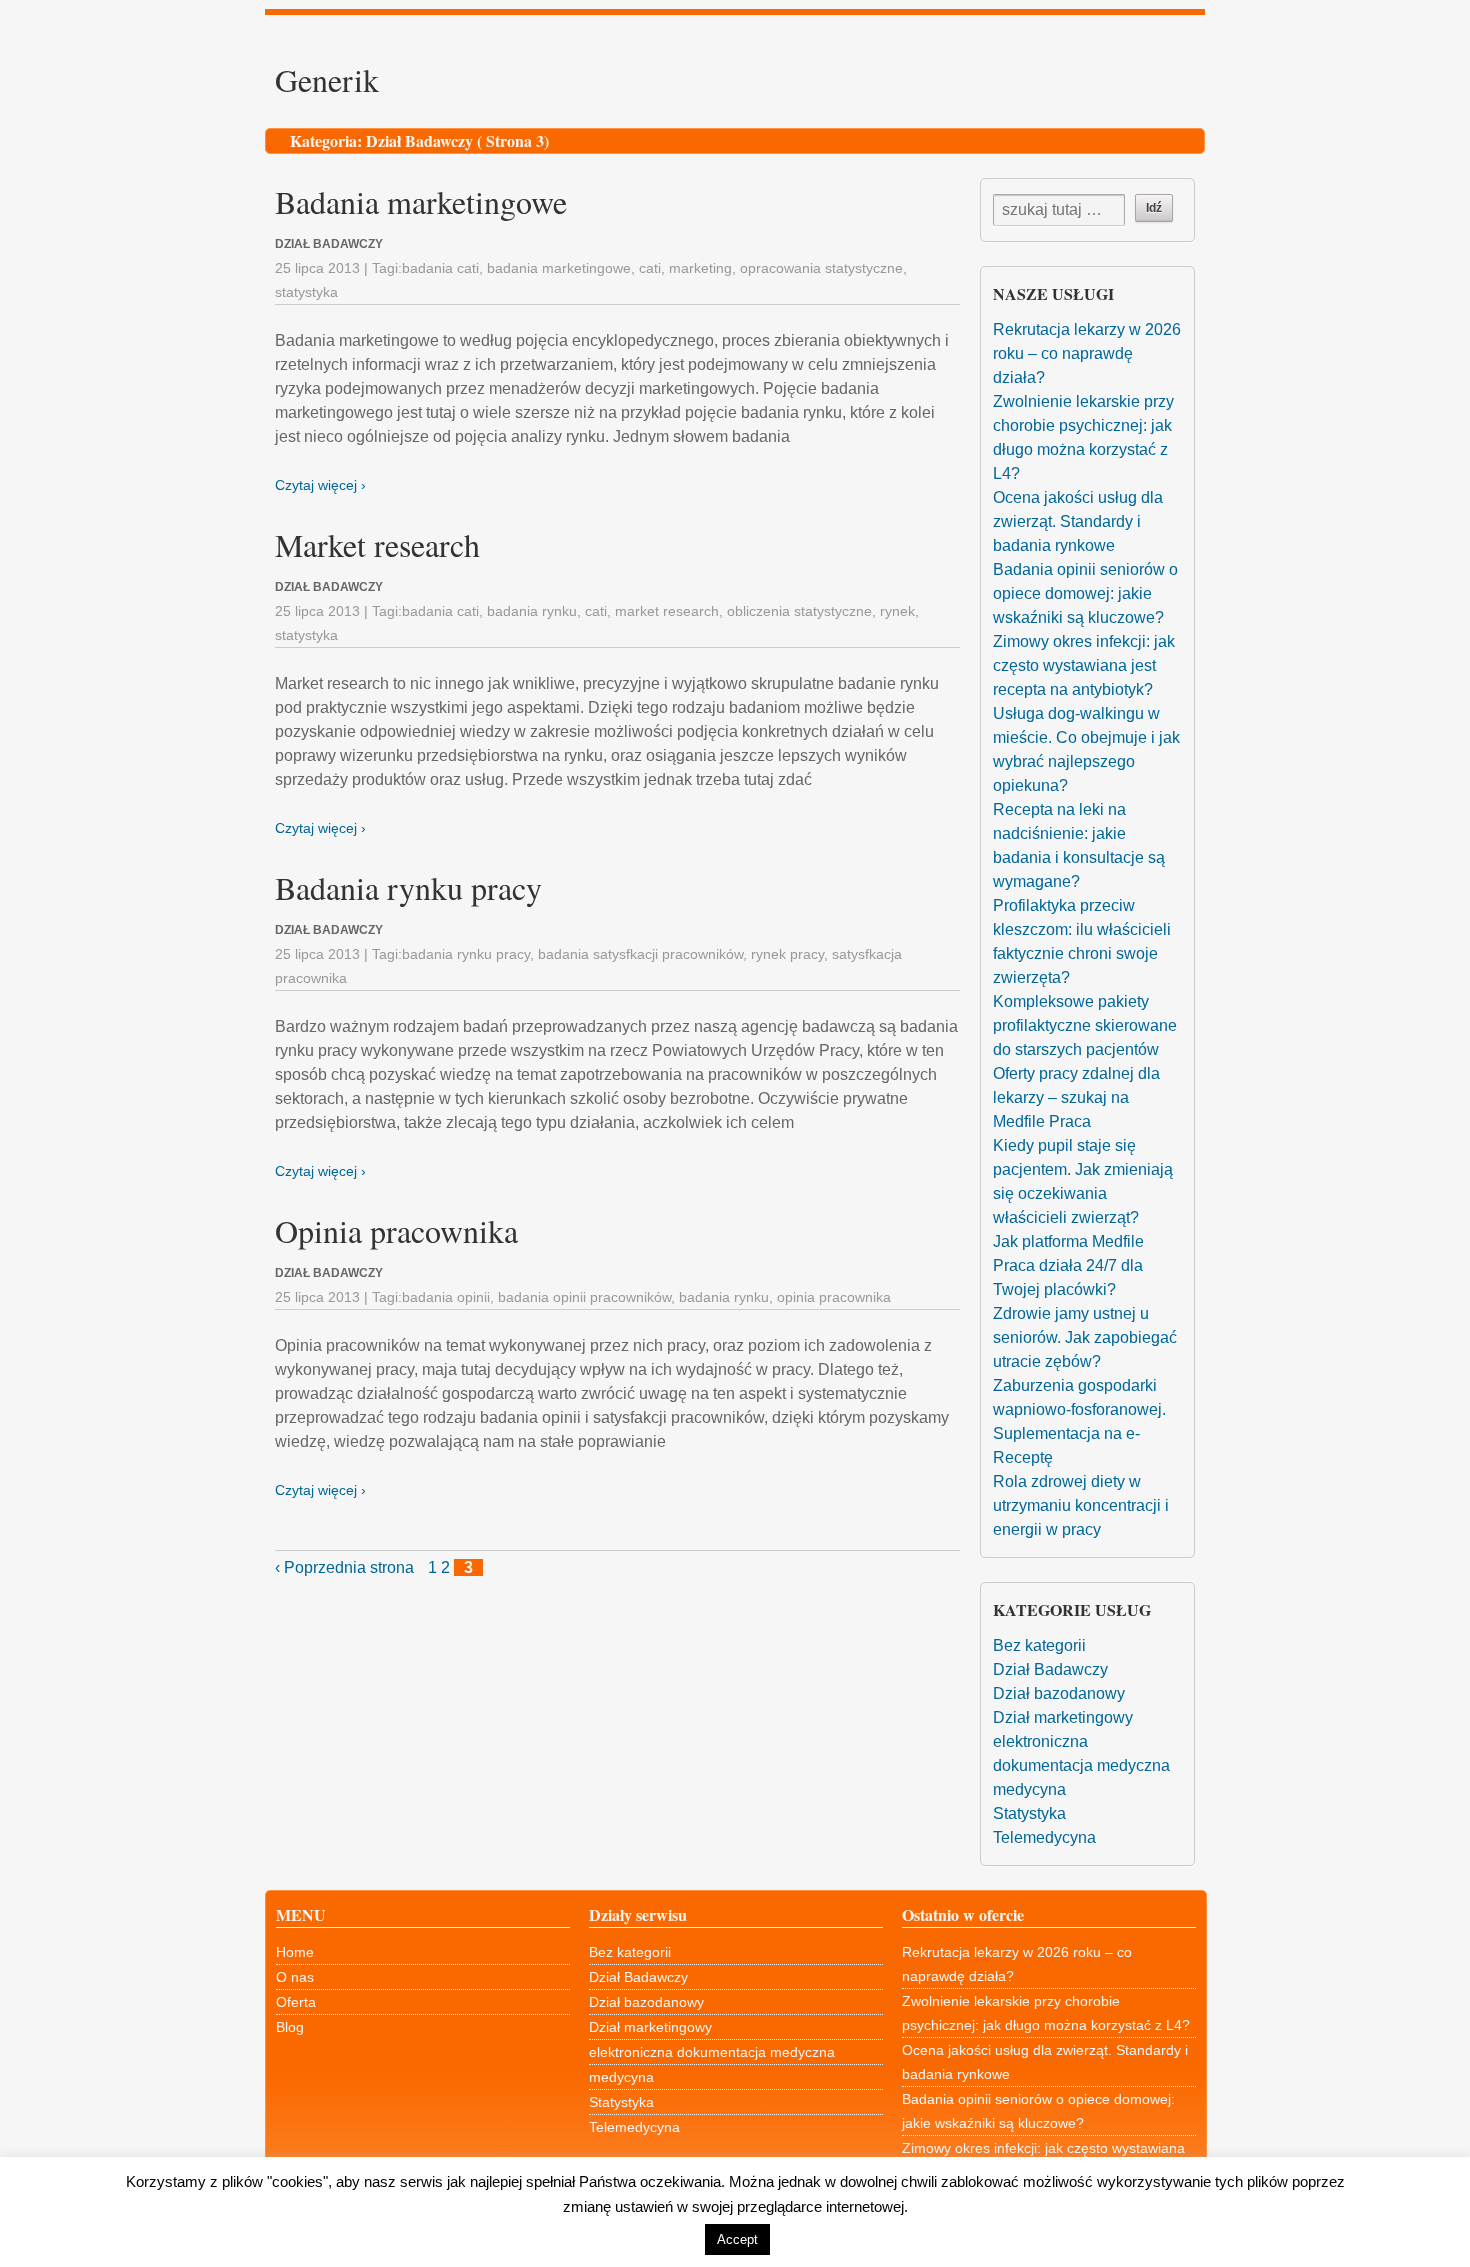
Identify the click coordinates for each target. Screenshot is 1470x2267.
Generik (327, 79)
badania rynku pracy (466, 954)
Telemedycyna (1044, 1837)
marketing (700, 268)
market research (667, 611)
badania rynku (532, 611)
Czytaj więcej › (320, 485)
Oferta (296, 2002)
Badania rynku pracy (408, 887)
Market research (377, 544)
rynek (897, 611)
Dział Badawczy (1050, 1669)
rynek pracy (787, 954)
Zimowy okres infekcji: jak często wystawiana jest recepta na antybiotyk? (1084, 665)
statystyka (306, 292)
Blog (290, 2027)
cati (650, 268)
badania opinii (446, 1297)
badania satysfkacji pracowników (640, 954)
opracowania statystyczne (821, 268)
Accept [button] (737, 2239)
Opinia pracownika (396, 1230)
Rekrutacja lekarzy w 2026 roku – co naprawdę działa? (1087, 353)
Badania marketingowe (421, 201)
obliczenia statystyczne (799, 611)
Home (295, 1952)
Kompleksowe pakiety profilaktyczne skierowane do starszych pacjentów (1085, 1025)
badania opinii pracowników (584, 1297)
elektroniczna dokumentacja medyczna (712, 2052)
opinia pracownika (834, 1297)
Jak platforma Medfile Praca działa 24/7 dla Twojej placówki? (1068, 1265)
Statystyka (1029, 1813)
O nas (295, 1977)
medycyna (1029, 1789)
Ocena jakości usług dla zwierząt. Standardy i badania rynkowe (1078, 521)
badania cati (440, 268)
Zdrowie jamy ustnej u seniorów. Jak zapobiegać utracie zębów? (1085, 1337)
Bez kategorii (1039, 1645)
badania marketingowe (559, 268)
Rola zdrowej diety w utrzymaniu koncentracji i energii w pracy (1081, 1505)
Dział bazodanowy (1059, 1693)
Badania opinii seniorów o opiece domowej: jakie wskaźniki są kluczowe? (1085, 593)
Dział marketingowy (1063, 1717)
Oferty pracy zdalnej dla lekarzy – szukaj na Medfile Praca (1076, 1097)
